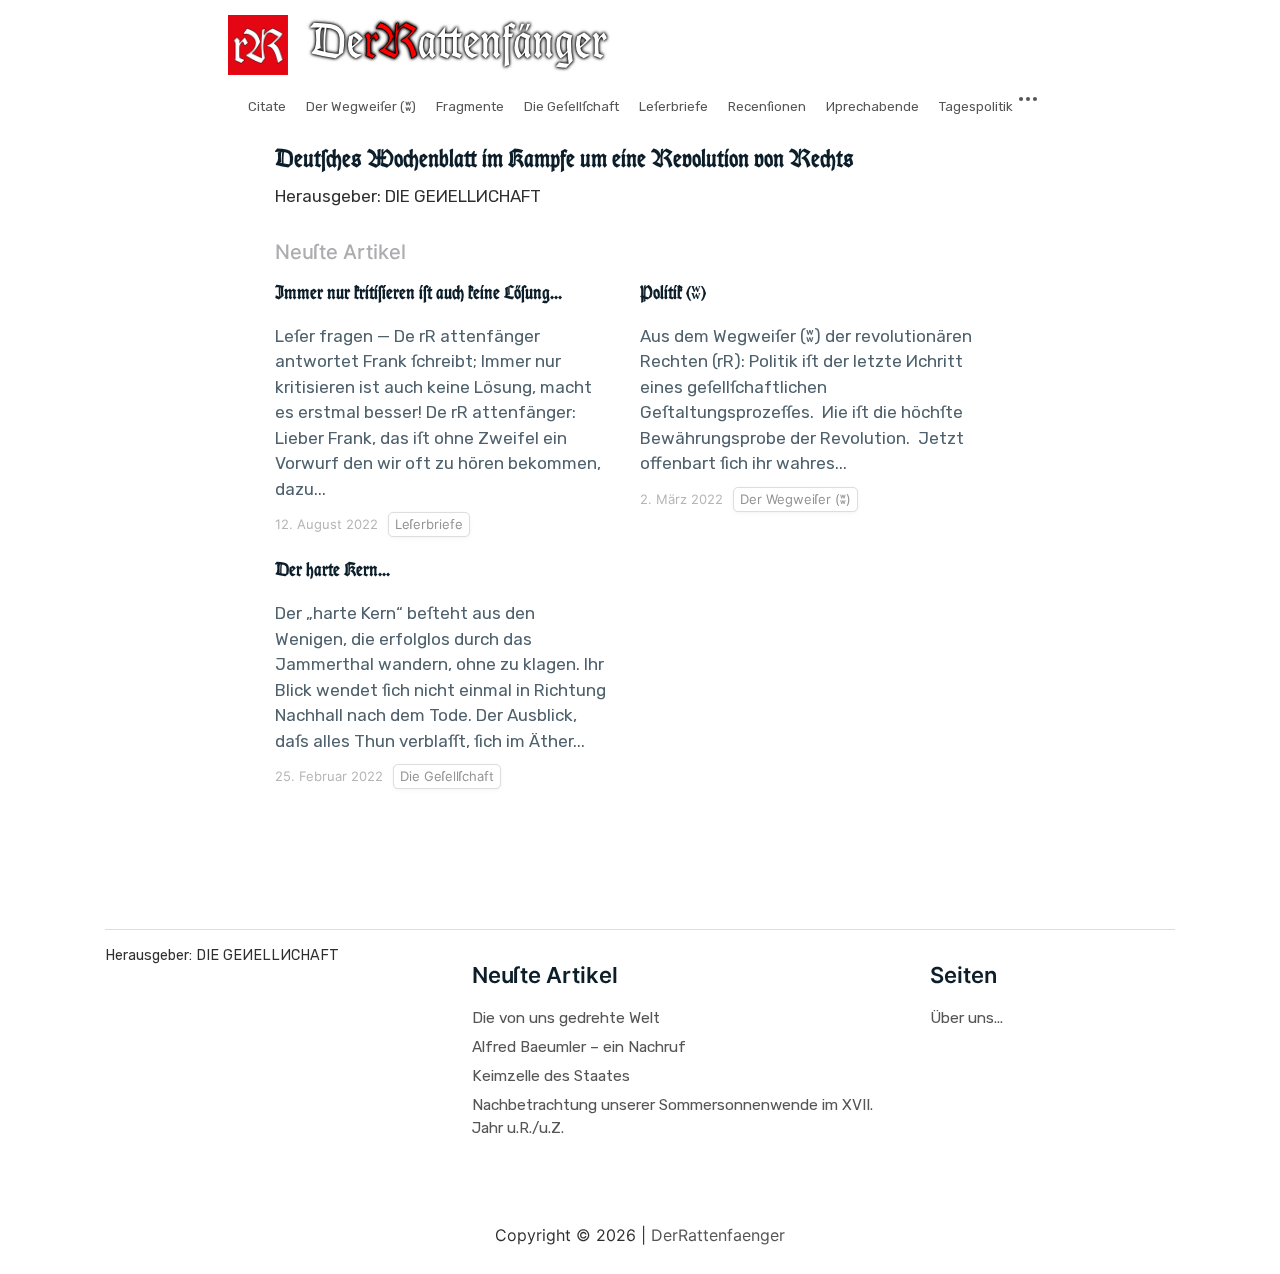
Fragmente (470, 106)
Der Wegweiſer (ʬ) (361, 106)
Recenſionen (767, 106)
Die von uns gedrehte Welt (566, 1018)
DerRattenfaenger (718, 1235)
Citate (267, 106)
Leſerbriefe (673, 106)
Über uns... (966, 1018)
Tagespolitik (976, 106)
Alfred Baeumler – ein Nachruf (579, 1047)
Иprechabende (872, 106)
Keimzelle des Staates (551, 1076)
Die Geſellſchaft (571, 106)
